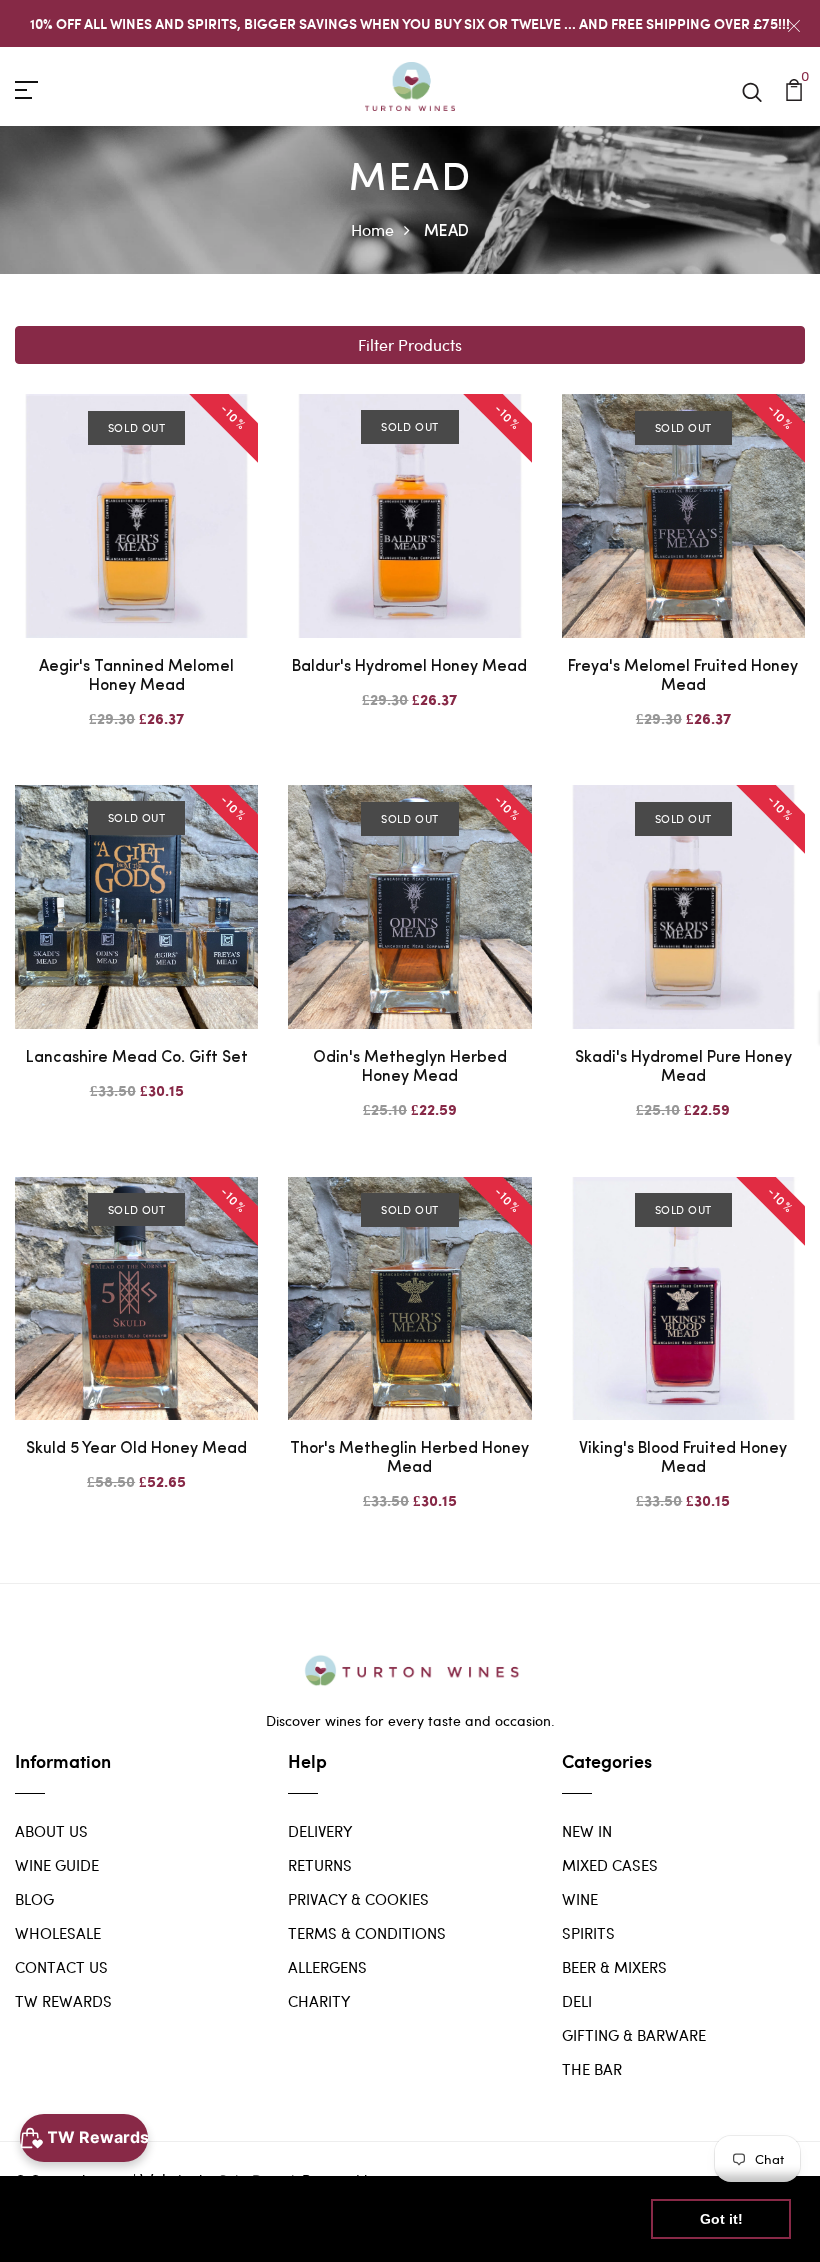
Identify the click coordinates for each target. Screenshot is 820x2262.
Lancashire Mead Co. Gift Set (137, 1058)
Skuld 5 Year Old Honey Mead (136, 1449)
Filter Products (410, 344)
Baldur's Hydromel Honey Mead (409, 667)
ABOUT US (51, 1831)
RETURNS (320, 1865)
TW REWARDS (63, 2001)
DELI (577, 2001)
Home (372, 229)
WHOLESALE (58, 1933)
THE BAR (592, 2069)
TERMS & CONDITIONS (367, 1933)
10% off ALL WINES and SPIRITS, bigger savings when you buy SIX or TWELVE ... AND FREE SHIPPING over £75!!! (410, 23)
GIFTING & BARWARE (634, 2035)
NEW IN (587, 1831)
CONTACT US (61, 1967)
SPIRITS (588, 1933)
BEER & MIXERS (614, 1967)
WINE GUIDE (57, 1865)
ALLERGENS (327, 1967)
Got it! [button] (721, 2219)
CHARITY (319, 2001)
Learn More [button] (72, 2230)
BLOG (34, 1899)
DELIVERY (320, 1831)
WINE (580, 1899)
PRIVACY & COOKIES (358, 1899)
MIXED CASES (610, 1865)
